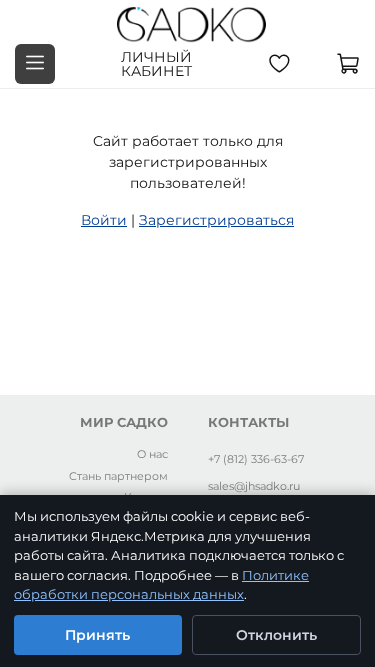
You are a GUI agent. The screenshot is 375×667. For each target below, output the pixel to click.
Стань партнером (118, 476)
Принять (97, 635)
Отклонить (276, 635)
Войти (104, 220)
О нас (152, 454)
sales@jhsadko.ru (254, 486)
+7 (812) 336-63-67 (256, 459)
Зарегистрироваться (216, 220)
